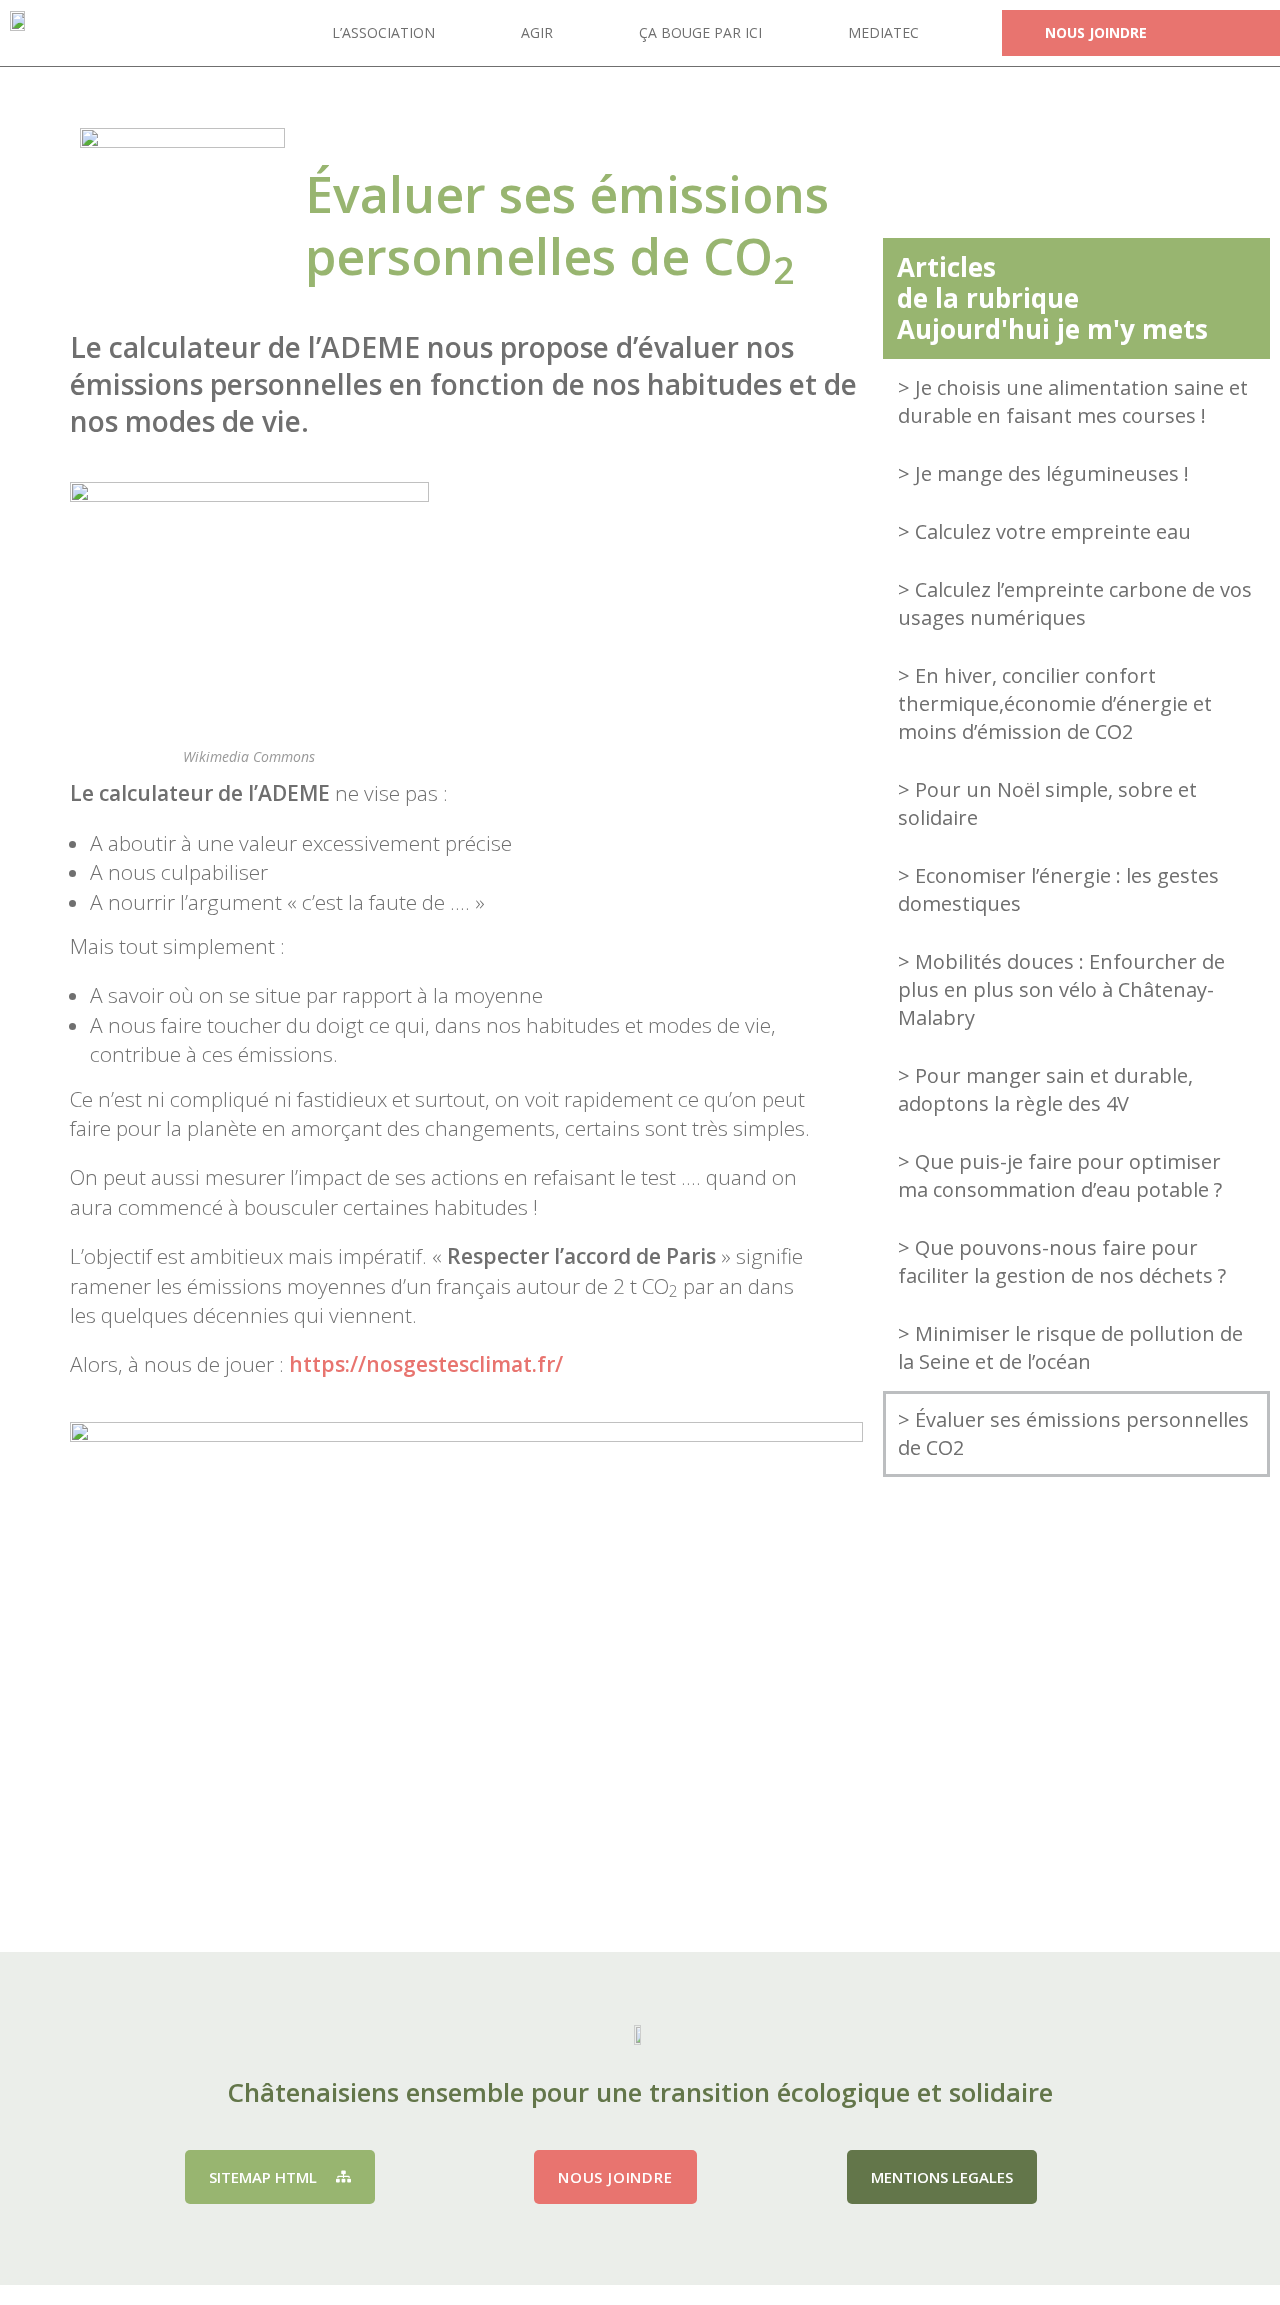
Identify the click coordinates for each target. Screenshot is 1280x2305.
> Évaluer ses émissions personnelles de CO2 (1073, 1433)
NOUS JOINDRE (1096, 32)
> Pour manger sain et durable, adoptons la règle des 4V (1045, 1089)
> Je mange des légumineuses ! (1043, 473)
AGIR (537, 32)
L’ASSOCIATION (383, 32)
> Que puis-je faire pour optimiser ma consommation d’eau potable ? (1060, 1175)
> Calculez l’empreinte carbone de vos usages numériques (1075, 603)
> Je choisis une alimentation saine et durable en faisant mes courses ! (1073, 401)
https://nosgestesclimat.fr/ (426, 1364)
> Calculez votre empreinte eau (1044, 531)
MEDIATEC (883, 32)
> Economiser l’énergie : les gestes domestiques (1058, 889)
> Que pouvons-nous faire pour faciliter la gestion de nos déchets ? (1062, 1261)
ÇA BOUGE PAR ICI (700, 32)
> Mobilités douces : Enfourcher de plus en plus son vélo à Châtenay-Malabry (1061, 989)
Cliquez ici (1077, 1743)
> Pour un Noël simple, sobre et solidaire (1047, 803)
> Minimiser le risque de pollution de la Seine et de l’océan (1070, 1347)
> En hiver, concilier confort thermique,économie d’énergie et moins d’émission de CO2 (1055, 703)
